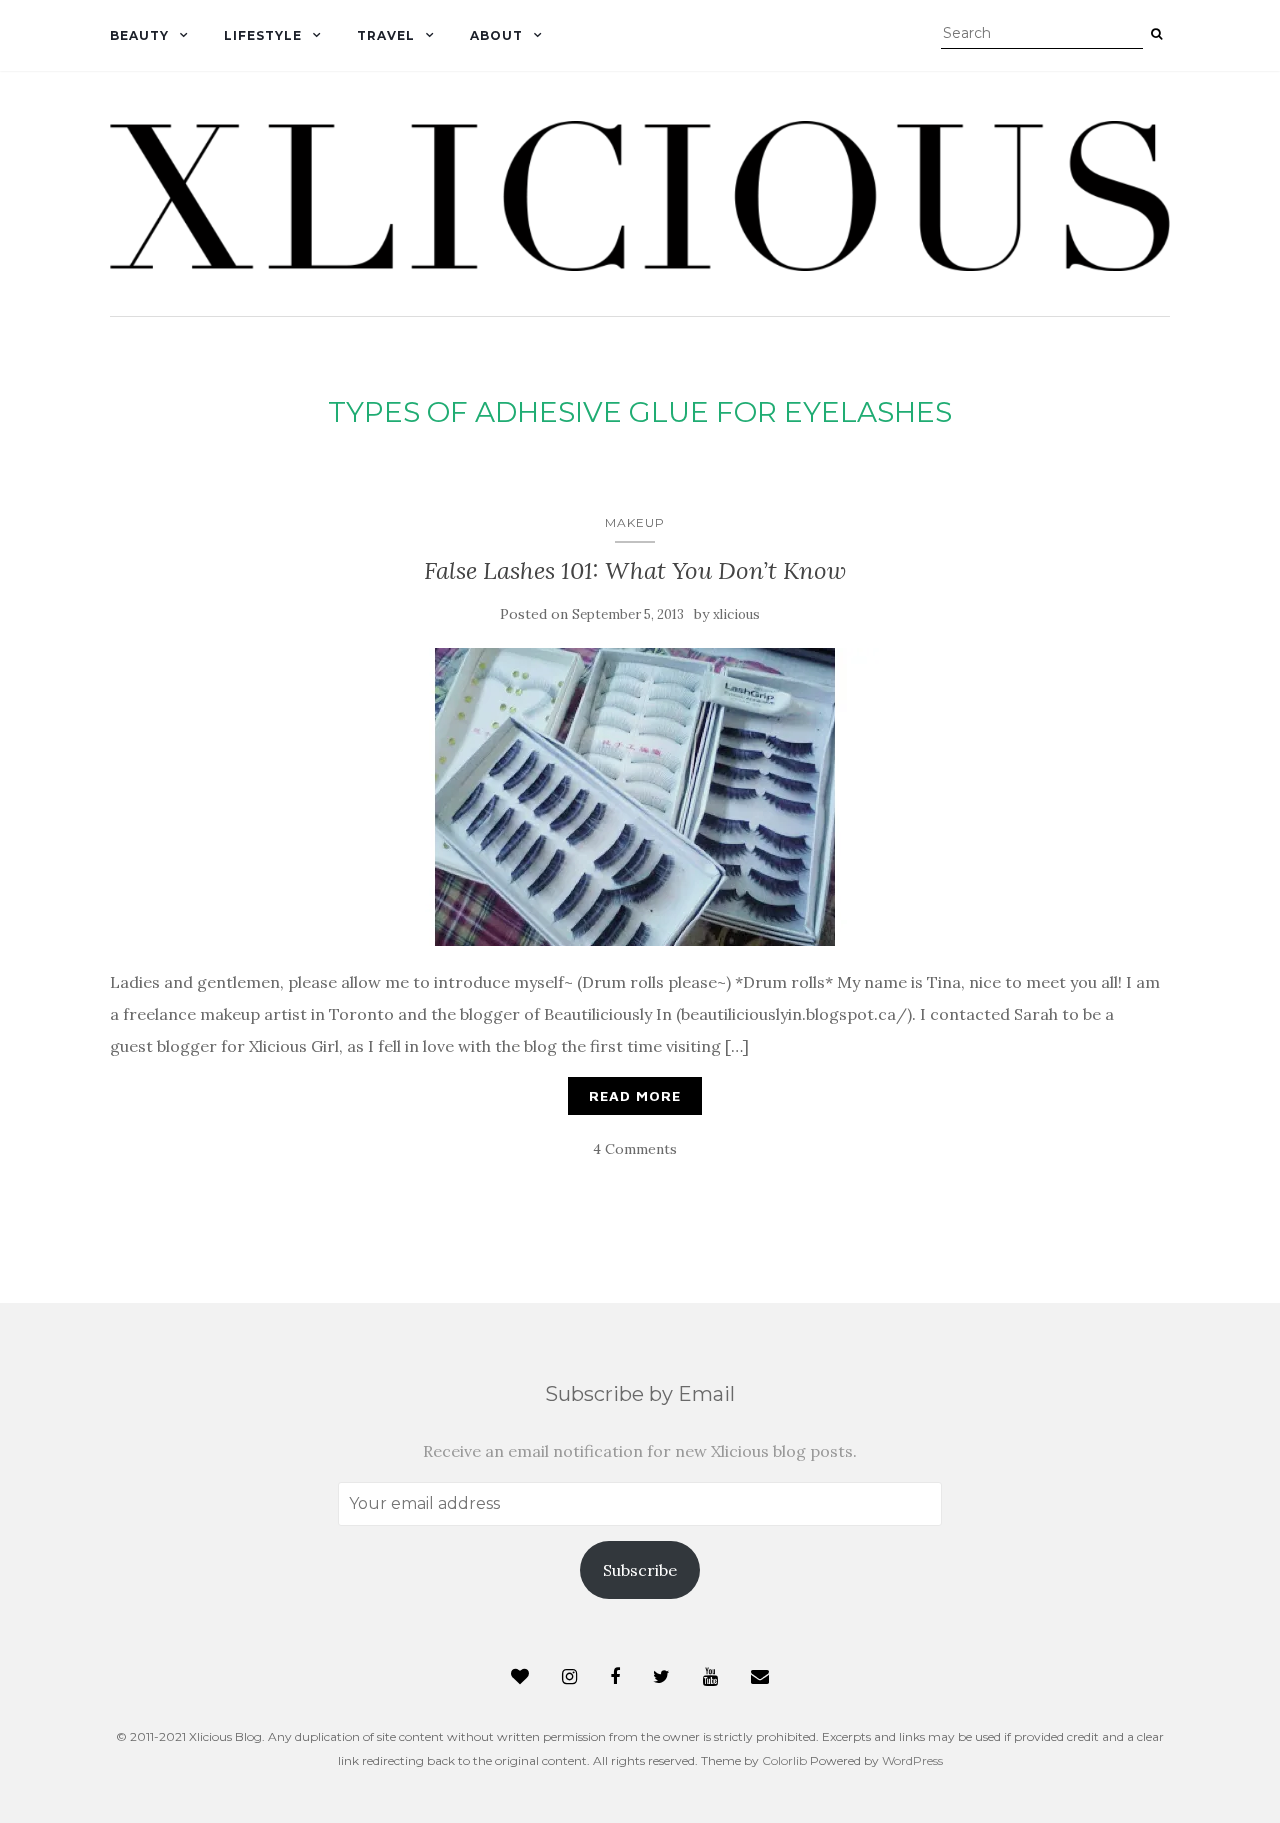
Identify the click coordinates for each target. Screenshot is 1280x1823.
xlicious (736, 614)
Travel (386, 35)
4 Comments (635, 1149)
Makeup (635, 522)
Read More (635, 1095)
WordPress (912, 1760)
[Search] (1156, 34)
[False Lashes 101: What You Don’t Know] (635, 797)
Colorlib (784, 1760)
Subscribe (640, 1570)
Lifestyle (263, 35)
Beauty (139, 35)
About (496, 35)
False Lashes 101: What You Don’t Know (635, 570)
